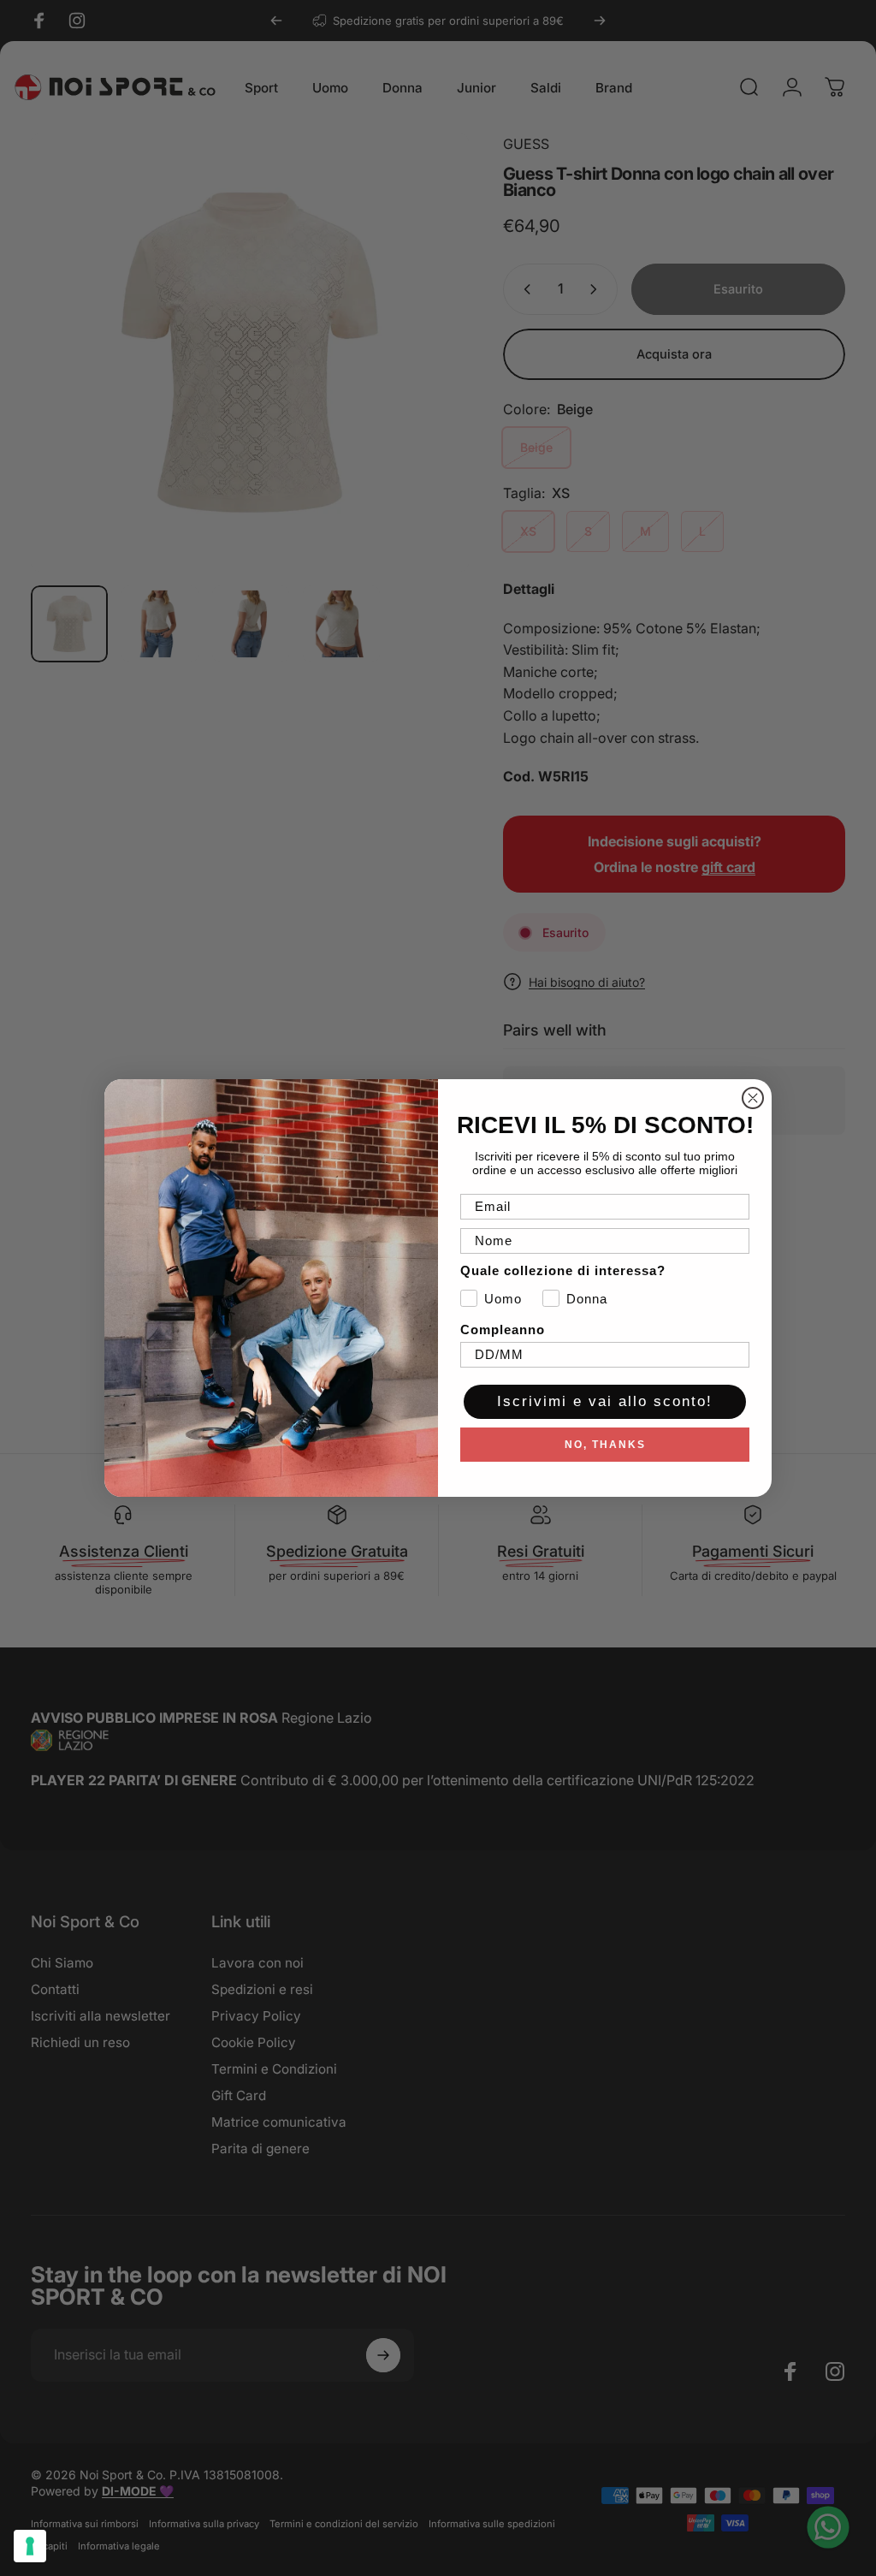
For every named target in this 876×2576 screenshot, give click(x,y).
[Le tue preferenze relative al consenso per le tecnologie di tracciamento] (30, 2546)
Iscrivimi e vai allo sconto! (605, 1401)
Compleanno (503, 1330)
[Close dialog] (753, 1098)
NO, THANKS (605, 1445)
